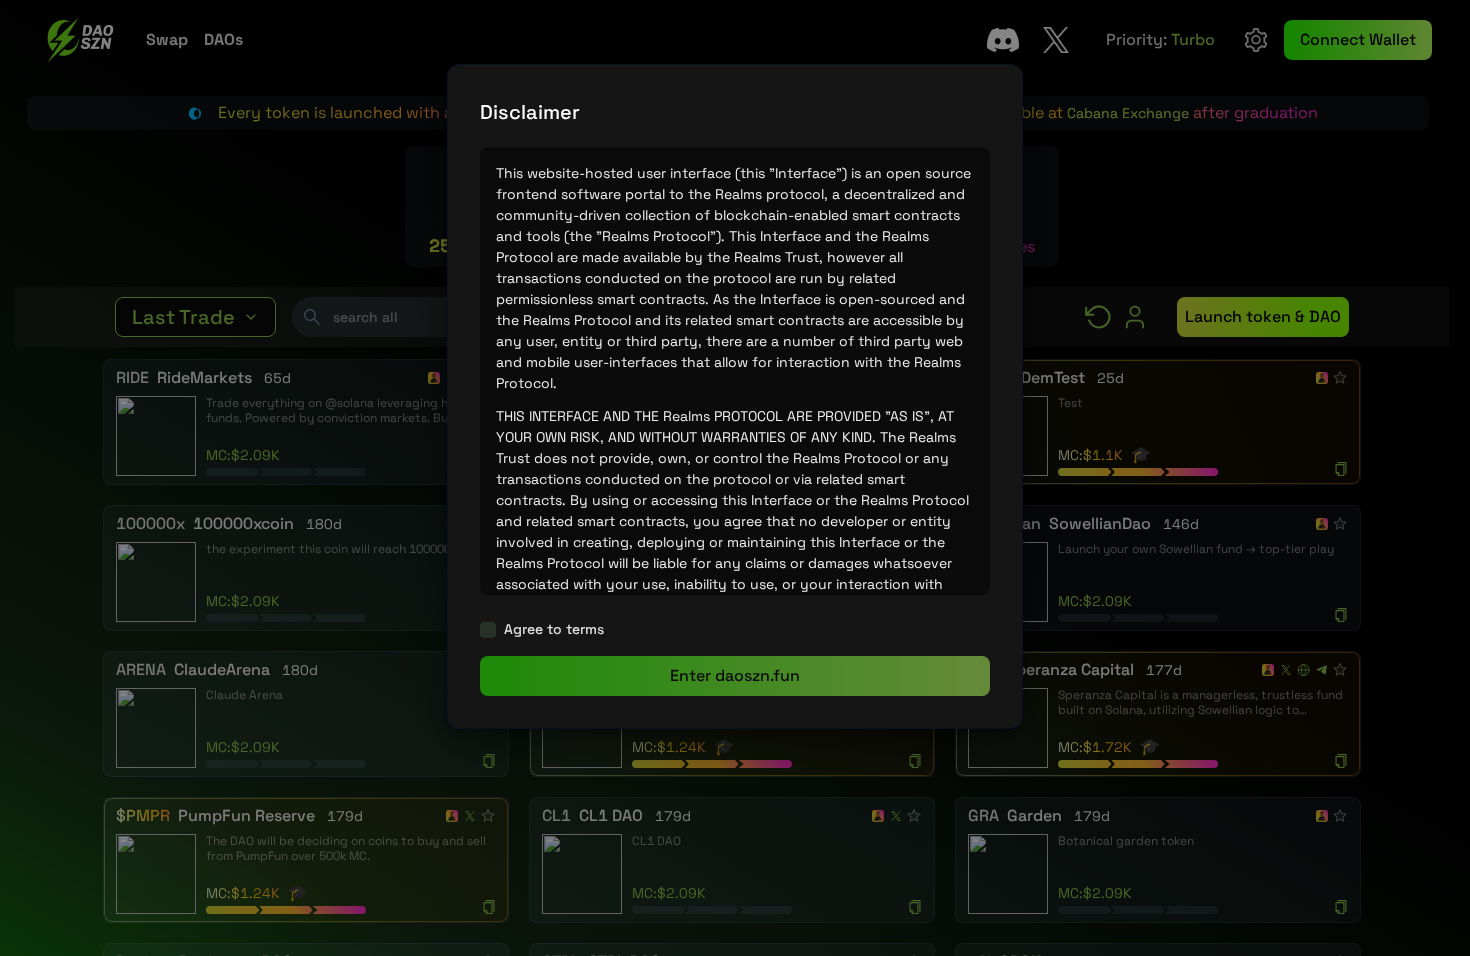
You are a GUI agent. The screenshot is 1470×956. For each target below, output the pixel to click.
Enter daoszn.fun (735, 675)
